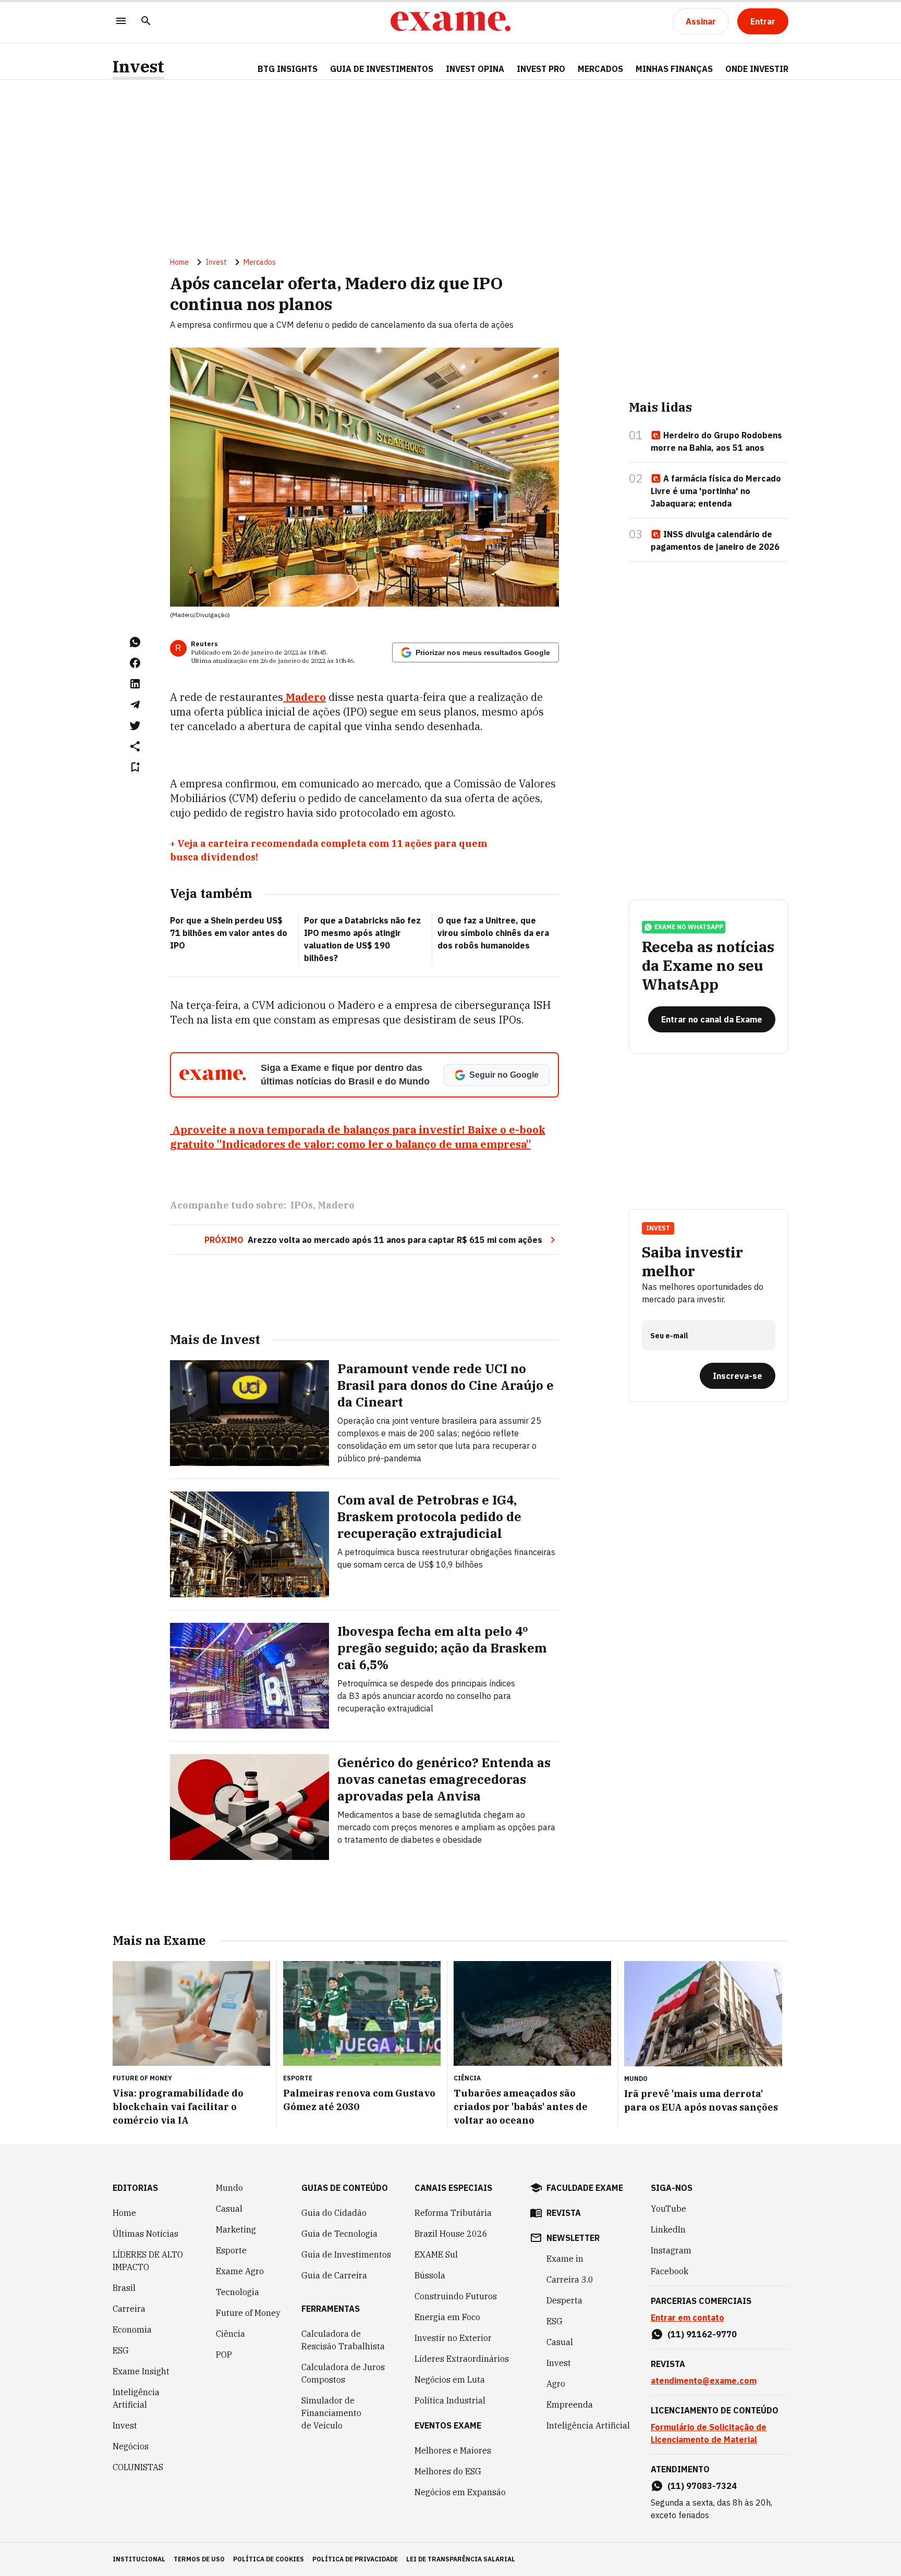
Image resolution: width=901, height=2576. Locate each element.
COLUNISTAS (138, 2467)
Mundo (229, 2188)
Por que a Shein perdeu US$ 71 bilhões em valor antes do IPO (229, 933)
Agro (556, 2384)
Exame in (565, 2259)
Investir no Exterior (453, 2338)
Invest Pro (541, 69)
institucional (139, 2559)
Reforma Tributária (453, 2213)
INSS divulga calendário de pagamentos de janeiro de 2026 (715, 540)
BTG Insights (288, 69)
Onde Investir (757, 69)
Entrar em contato (687, 2318)
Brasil (124, 2288)
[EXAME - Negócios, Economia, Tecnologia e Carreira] (451, 21)
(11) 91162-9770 (702, 2334)
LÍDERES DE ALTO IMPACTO (148, 2261)
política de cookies (269, 2559)
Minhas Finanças (674, 69)
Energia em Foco (447, 2317)
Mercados (600, 69)
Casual (229, 2209)
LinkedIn (668, 2229)
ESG (121, 2350)
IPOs (302, 1205)
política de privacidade (355, 2559)
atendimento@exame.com (704, 2381)
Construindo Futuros (456, 2296)
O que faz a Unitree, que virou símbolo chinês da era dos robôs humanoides (493, 933)
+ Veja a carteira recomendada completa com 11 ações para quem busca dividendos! (328, 850)
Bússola (430, 2275)
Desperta (564, 2300)
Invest (138, 66)
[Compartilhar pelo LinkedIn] (135, 684)
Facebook (669, 2271)
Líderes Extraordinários (462, 2359)
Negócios (131, 2446)
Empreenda (570, 2405)
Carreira (129, 2309)
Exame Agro (240, 2271)
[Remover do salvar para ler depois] (135, 767)
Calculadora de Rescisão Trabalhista (343, 2340)
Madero (336, 1205)
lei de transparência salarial (461, 2559)
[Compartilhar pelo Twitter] (135, 725)
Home (179, 262)
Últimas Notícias (145, 2234)
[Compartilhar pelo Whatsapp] (135, 642)
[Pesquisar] (146, 22)
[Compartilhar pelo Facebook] (135, 663)
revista (564, 2213)
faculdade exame (585, 2188)
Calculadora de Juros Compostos (343, 2373)
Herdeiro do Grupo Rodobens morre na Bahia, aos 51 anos (716, 441)
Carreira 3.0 (570, 2279)
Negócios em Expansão (460, 2492)
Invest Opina (475, 69)
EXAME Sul (436, 2254)
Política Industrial (450, 2400)
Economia (132, 2330)
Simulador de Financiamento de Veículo (331, 2413)
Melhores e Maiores (453, 2450)
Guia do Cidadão (334, 2213)
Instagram (671, 2250)
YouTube (668, 2209)
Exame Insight (141, 2371)
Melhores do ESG (448, 2471)
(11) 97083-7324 (702, 2486)
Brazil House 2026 (451, 2234)
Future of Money (248, 2313)
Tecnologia (238, 2292)
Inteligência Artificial (136, 2398)
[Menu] (121, 22)
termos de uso (199, 2559)
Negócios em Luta (450, 2380)
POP (224, 2355)
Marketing (236, 2229)
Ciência (230, 2334)
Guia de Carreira (334, 2275)
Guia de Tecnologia (339, 2234)
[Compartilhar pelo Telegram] (135, 705)
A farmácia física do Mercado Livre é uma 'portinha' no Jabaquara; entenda (716, 491)
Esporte (231, 2250)
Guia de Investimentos (382, 69)
